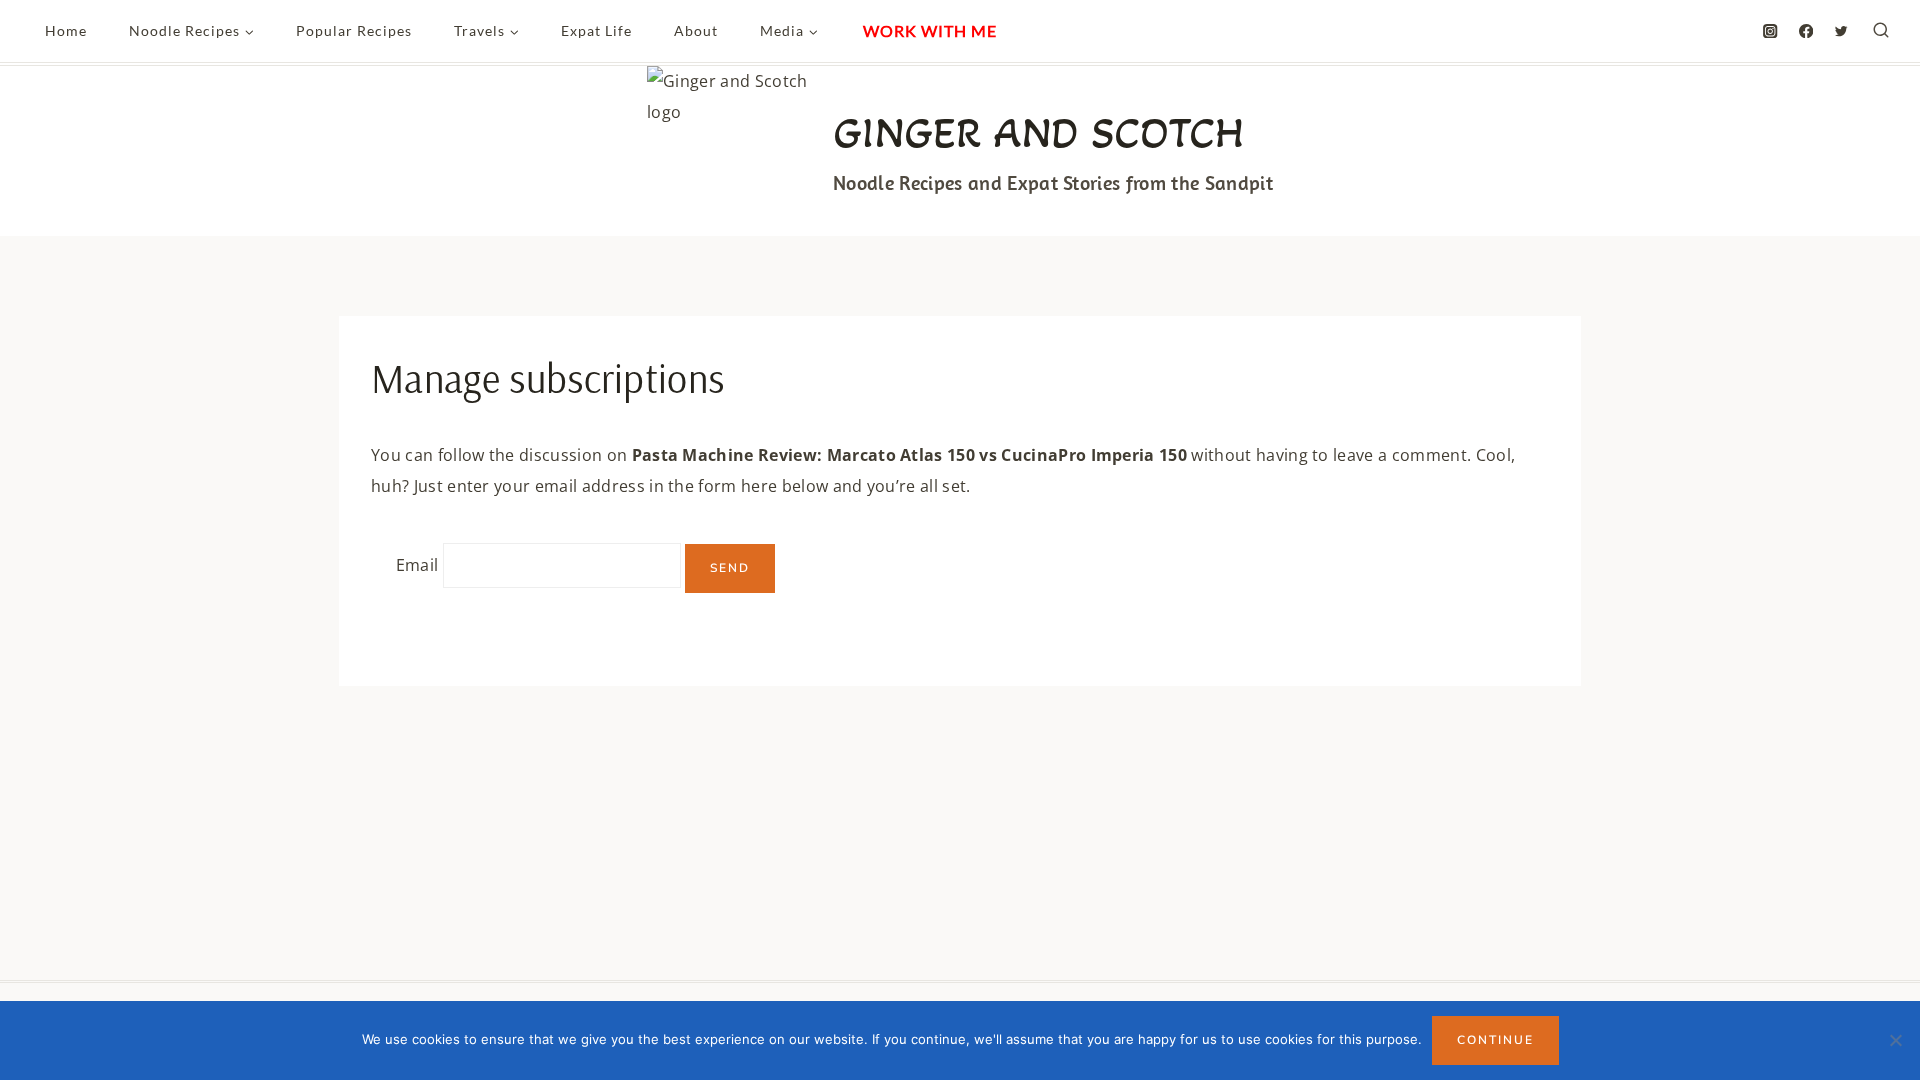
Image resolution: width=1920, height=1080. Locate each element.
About (696, 30)
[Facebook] (1806, 31)
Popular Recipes (354, 30)
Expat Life (596, 30)
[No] (1895, 1040)
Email (417, 566)
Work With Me (930, 30)
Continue (1495, 1040)
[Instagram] (1770, 31)
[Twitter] (1841, 31)
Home (66, 30)
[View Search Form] (1881, 31)
